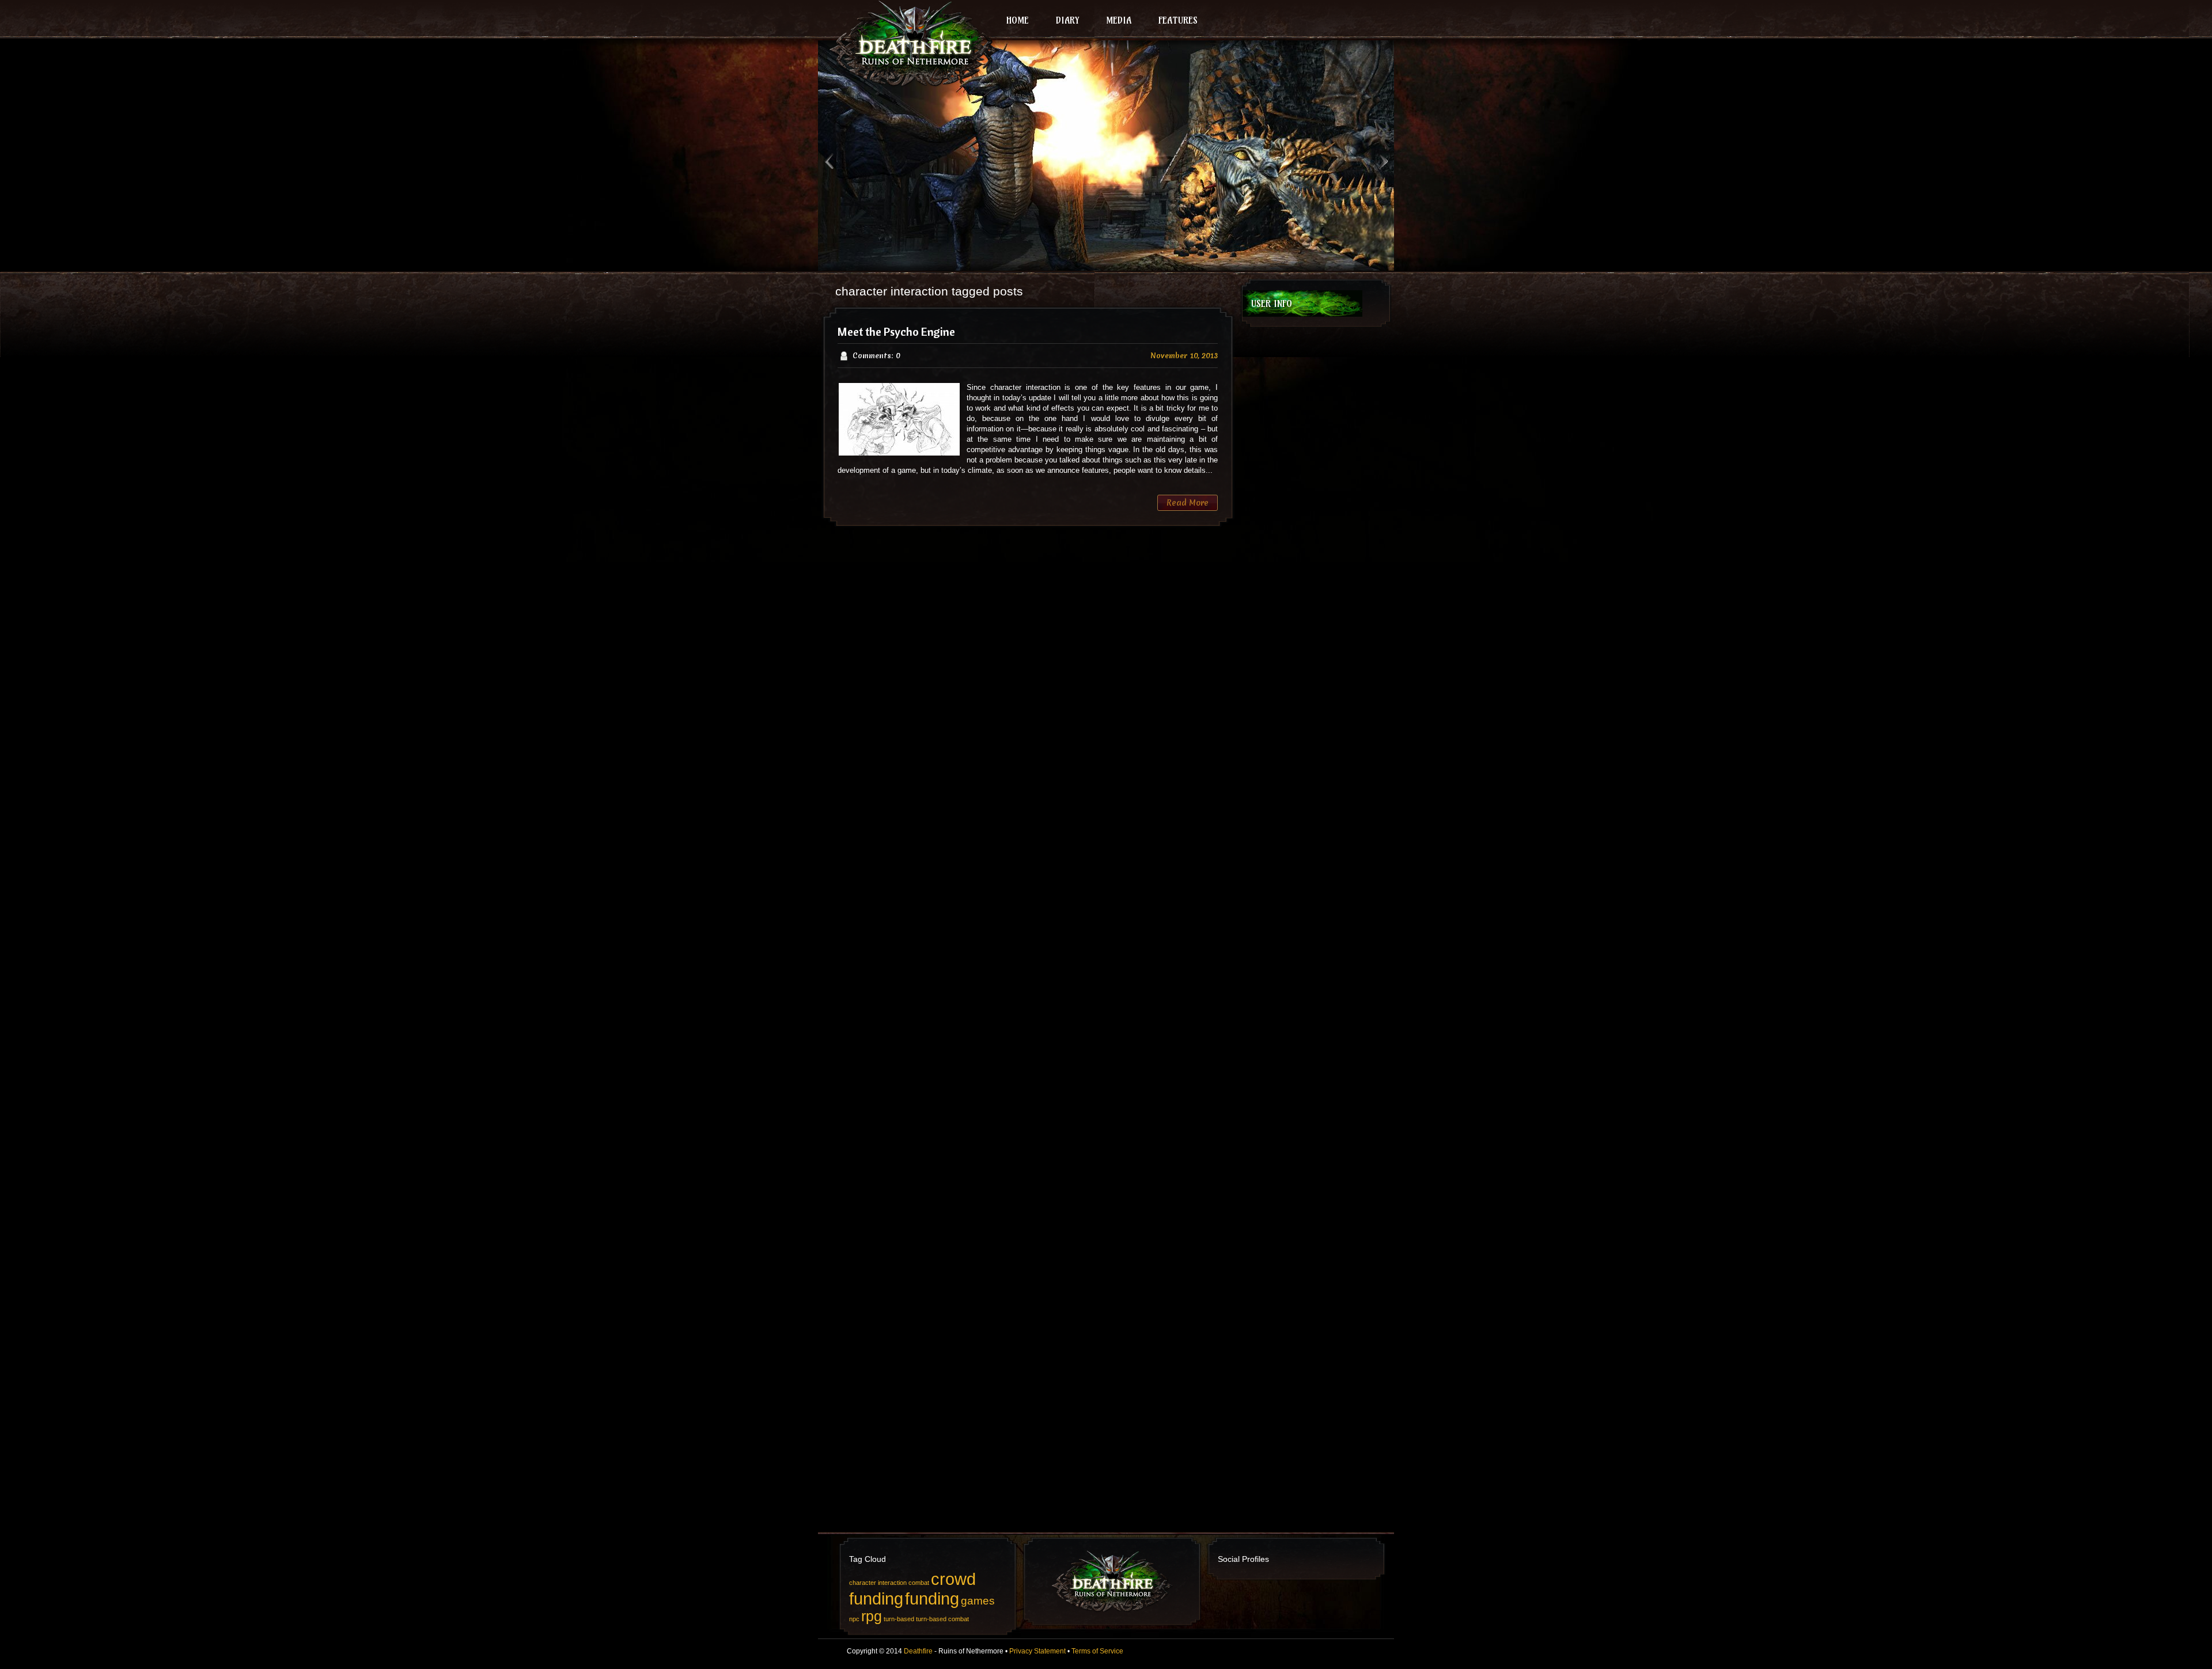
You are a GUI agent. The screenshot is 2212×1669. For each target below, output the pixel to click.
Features (1178, 20)
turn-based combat (942, 1619)
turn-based (899, 1619)
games (978, 1601)
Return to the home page (910, 44)
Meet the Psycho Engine (896, 331)
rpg (872, 1616)
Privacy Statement (1037, 1651)
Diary (1067, 20)
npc (854, 1619)
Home (1018, 20)
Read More (1188, 503)
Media (1119, 20)
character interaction (878, 1583)
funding (932, 1598)
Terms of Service (1097, 1651)
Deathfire (918, 1651)
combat (919, 1583)
